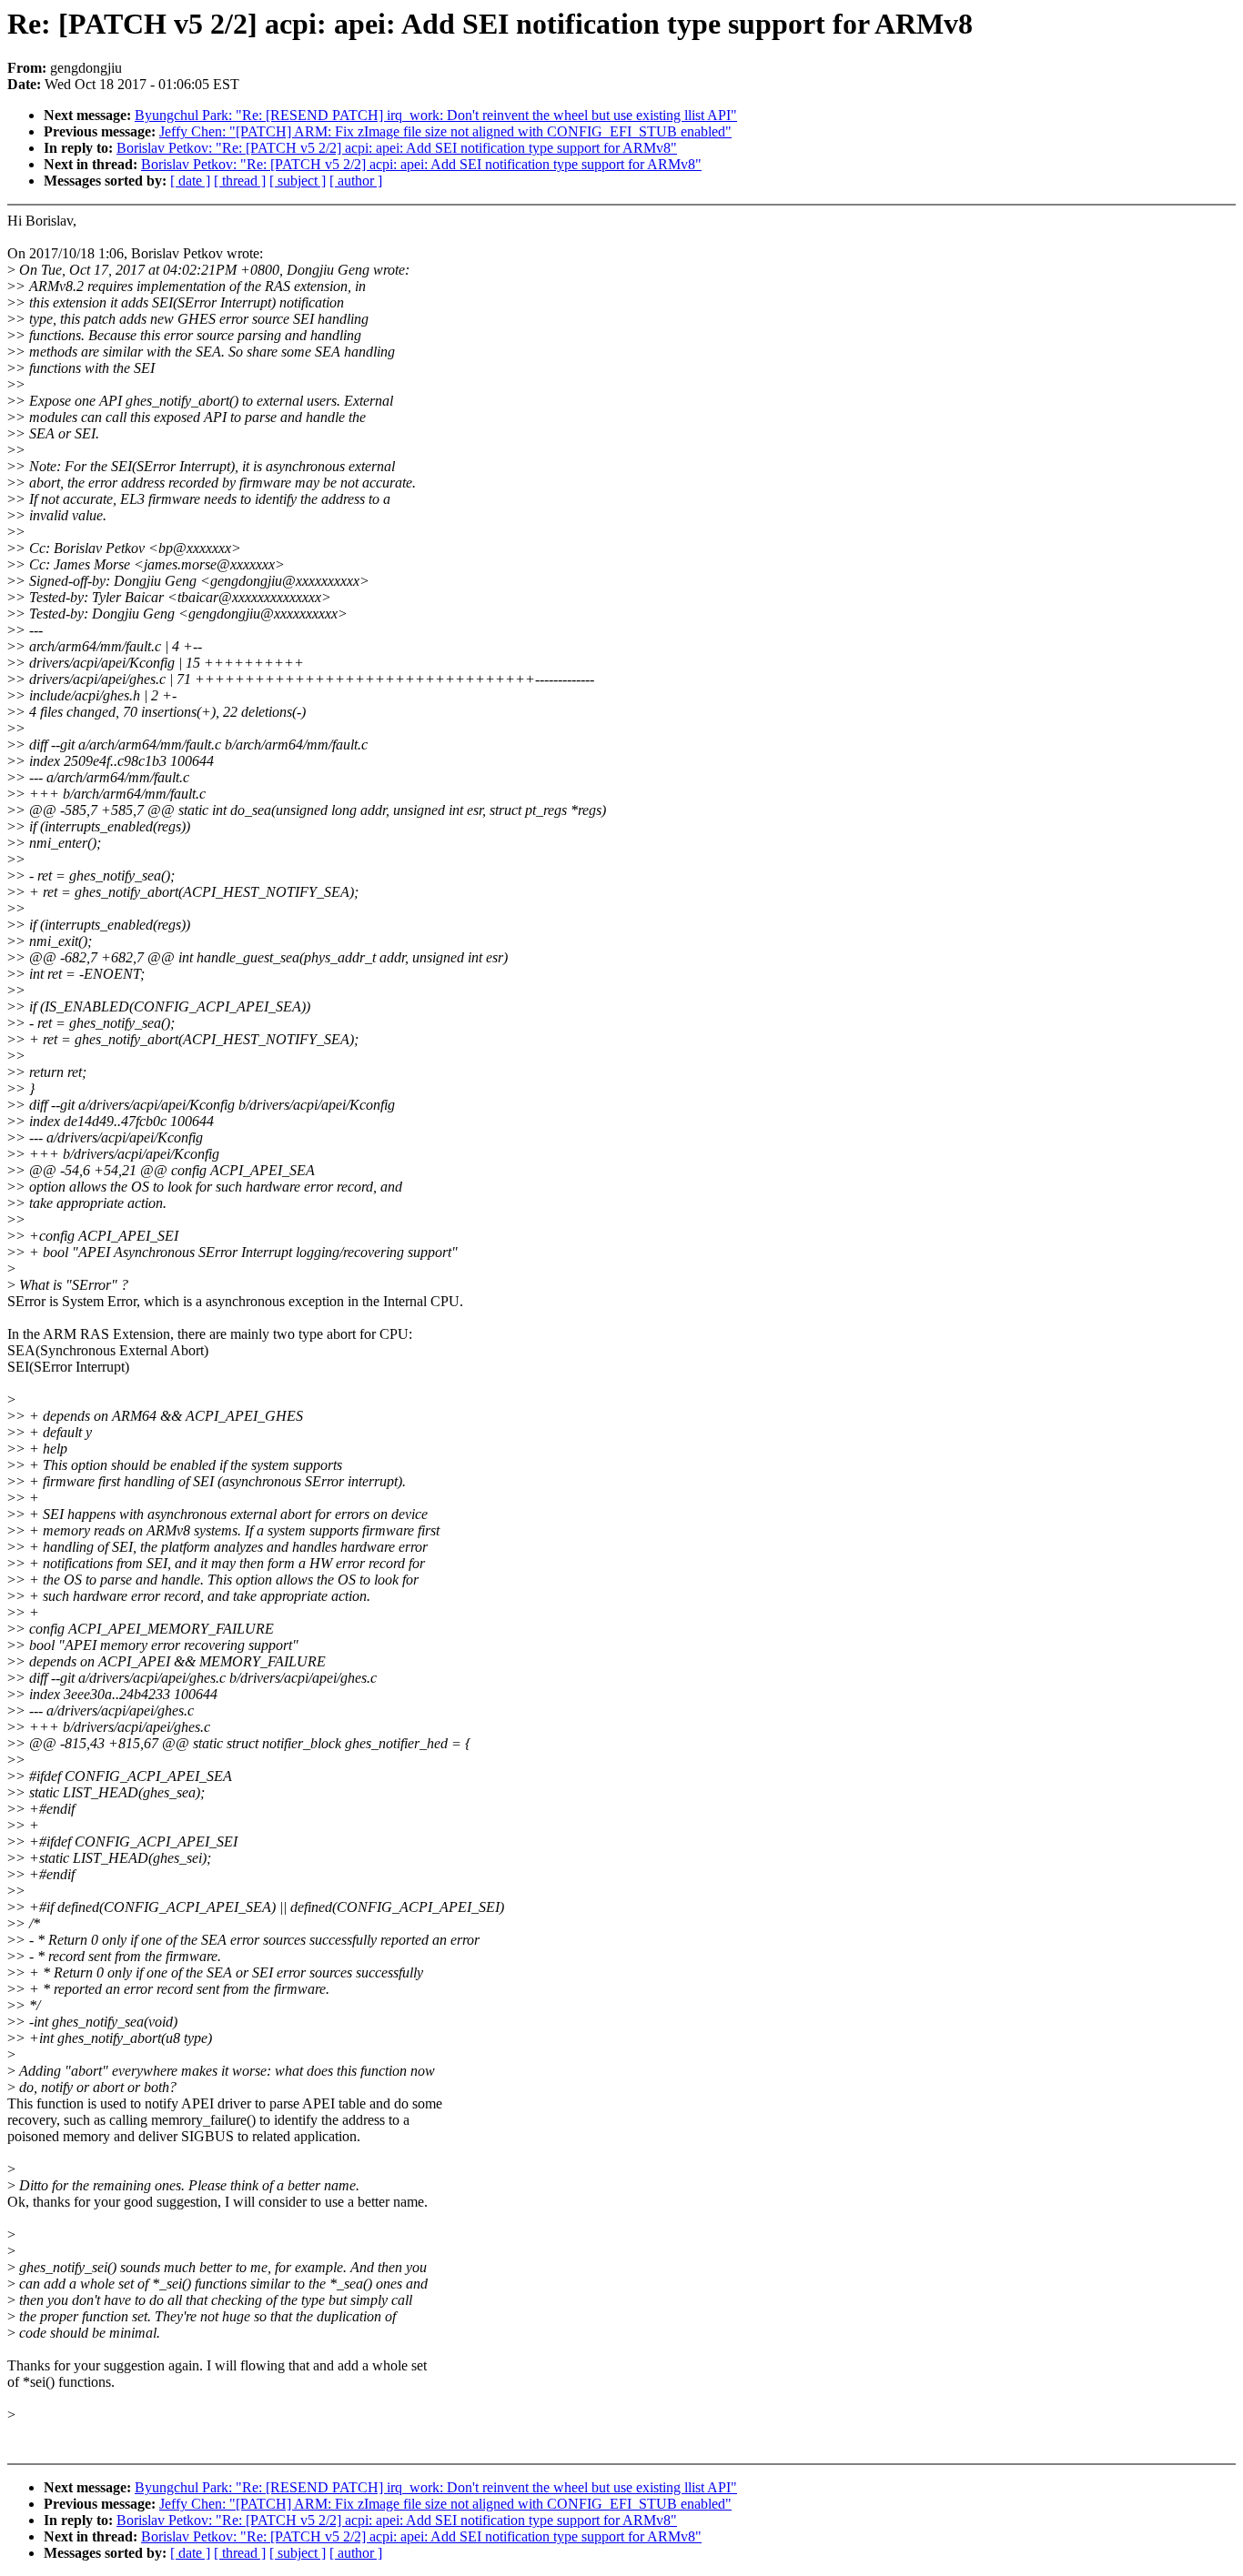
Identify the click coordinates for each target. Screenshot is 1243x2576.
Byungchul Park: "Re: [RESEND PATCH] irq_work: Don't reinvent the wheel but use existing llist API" (436, 115)
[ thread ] (240, 181)
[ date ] (190, 181)
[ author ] (356, 181)
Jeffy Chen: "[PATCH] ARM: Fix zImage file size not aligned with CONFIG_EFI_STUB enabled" (445, 131)
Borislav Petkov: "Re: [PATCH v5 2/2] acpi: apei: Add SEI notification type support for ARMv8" (397, 148)
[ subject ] (298, 181)
